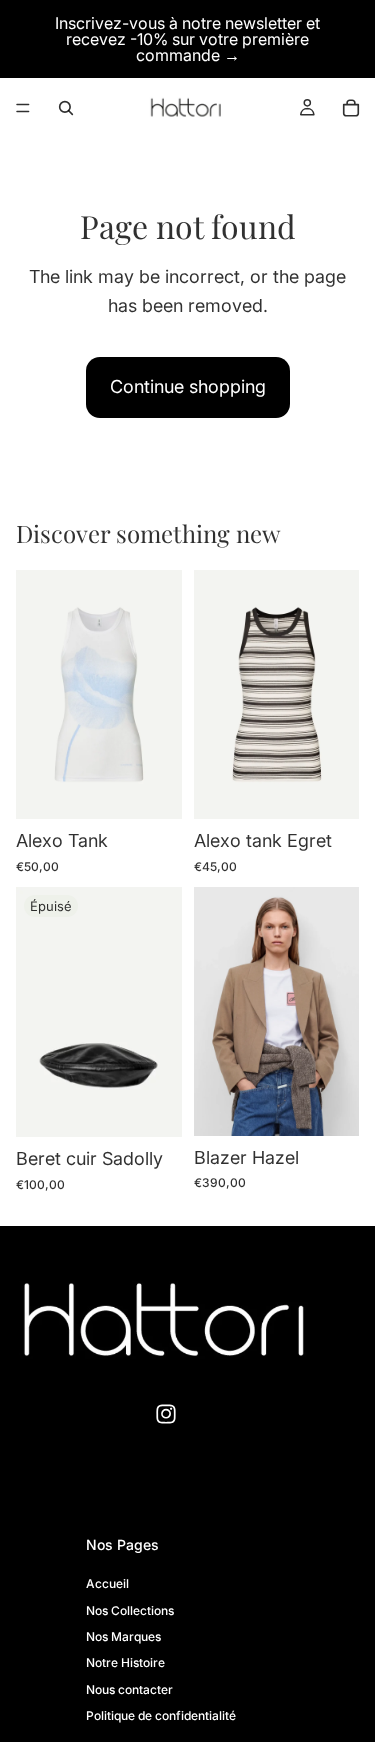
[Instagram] (166, 1414)
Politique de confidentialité (161, 1715)
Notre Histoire (125, 1662)
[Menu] (23, 108)
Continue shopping (188, 386)
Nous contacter (129, 1688)
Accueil (107, 1583)
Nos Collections (130, 1609)
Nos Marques (123, 1636)
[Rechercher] (66, 108)
